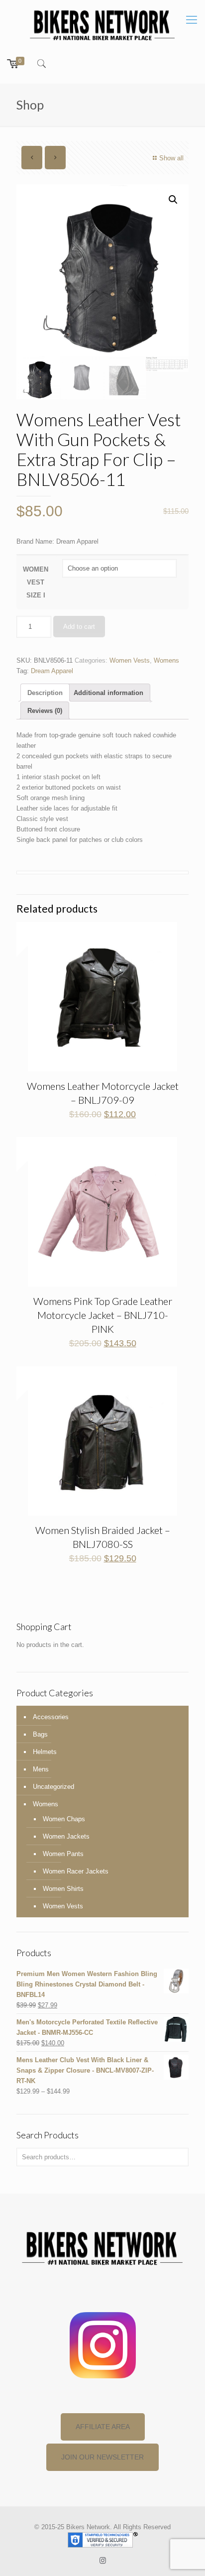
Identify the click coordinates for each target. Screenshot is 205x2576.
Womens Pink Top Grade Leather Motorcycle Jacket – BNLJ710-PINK (103, 1315)
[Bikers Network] (102, 24)
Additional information (108, 693)
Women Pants (63, 1854)
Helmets (45, 1752)
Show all (171, 158)
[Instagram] (103, 2560)
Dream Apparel (52, 671)
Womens (166, 660)
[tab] (45, 693)
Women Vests (130, 660)
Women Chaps (64, 1819)
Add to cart (79, 627)
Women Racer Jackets (76, 1871)
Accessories (51, 1717)
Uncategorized (53, 1787)
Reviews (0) (45, 711)
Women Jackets (66, 1836)
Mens (41, 1769)
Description (45, 693)
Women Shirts (63, 1889)
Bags (40, 1734)
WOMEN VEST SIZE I (36, 582)
